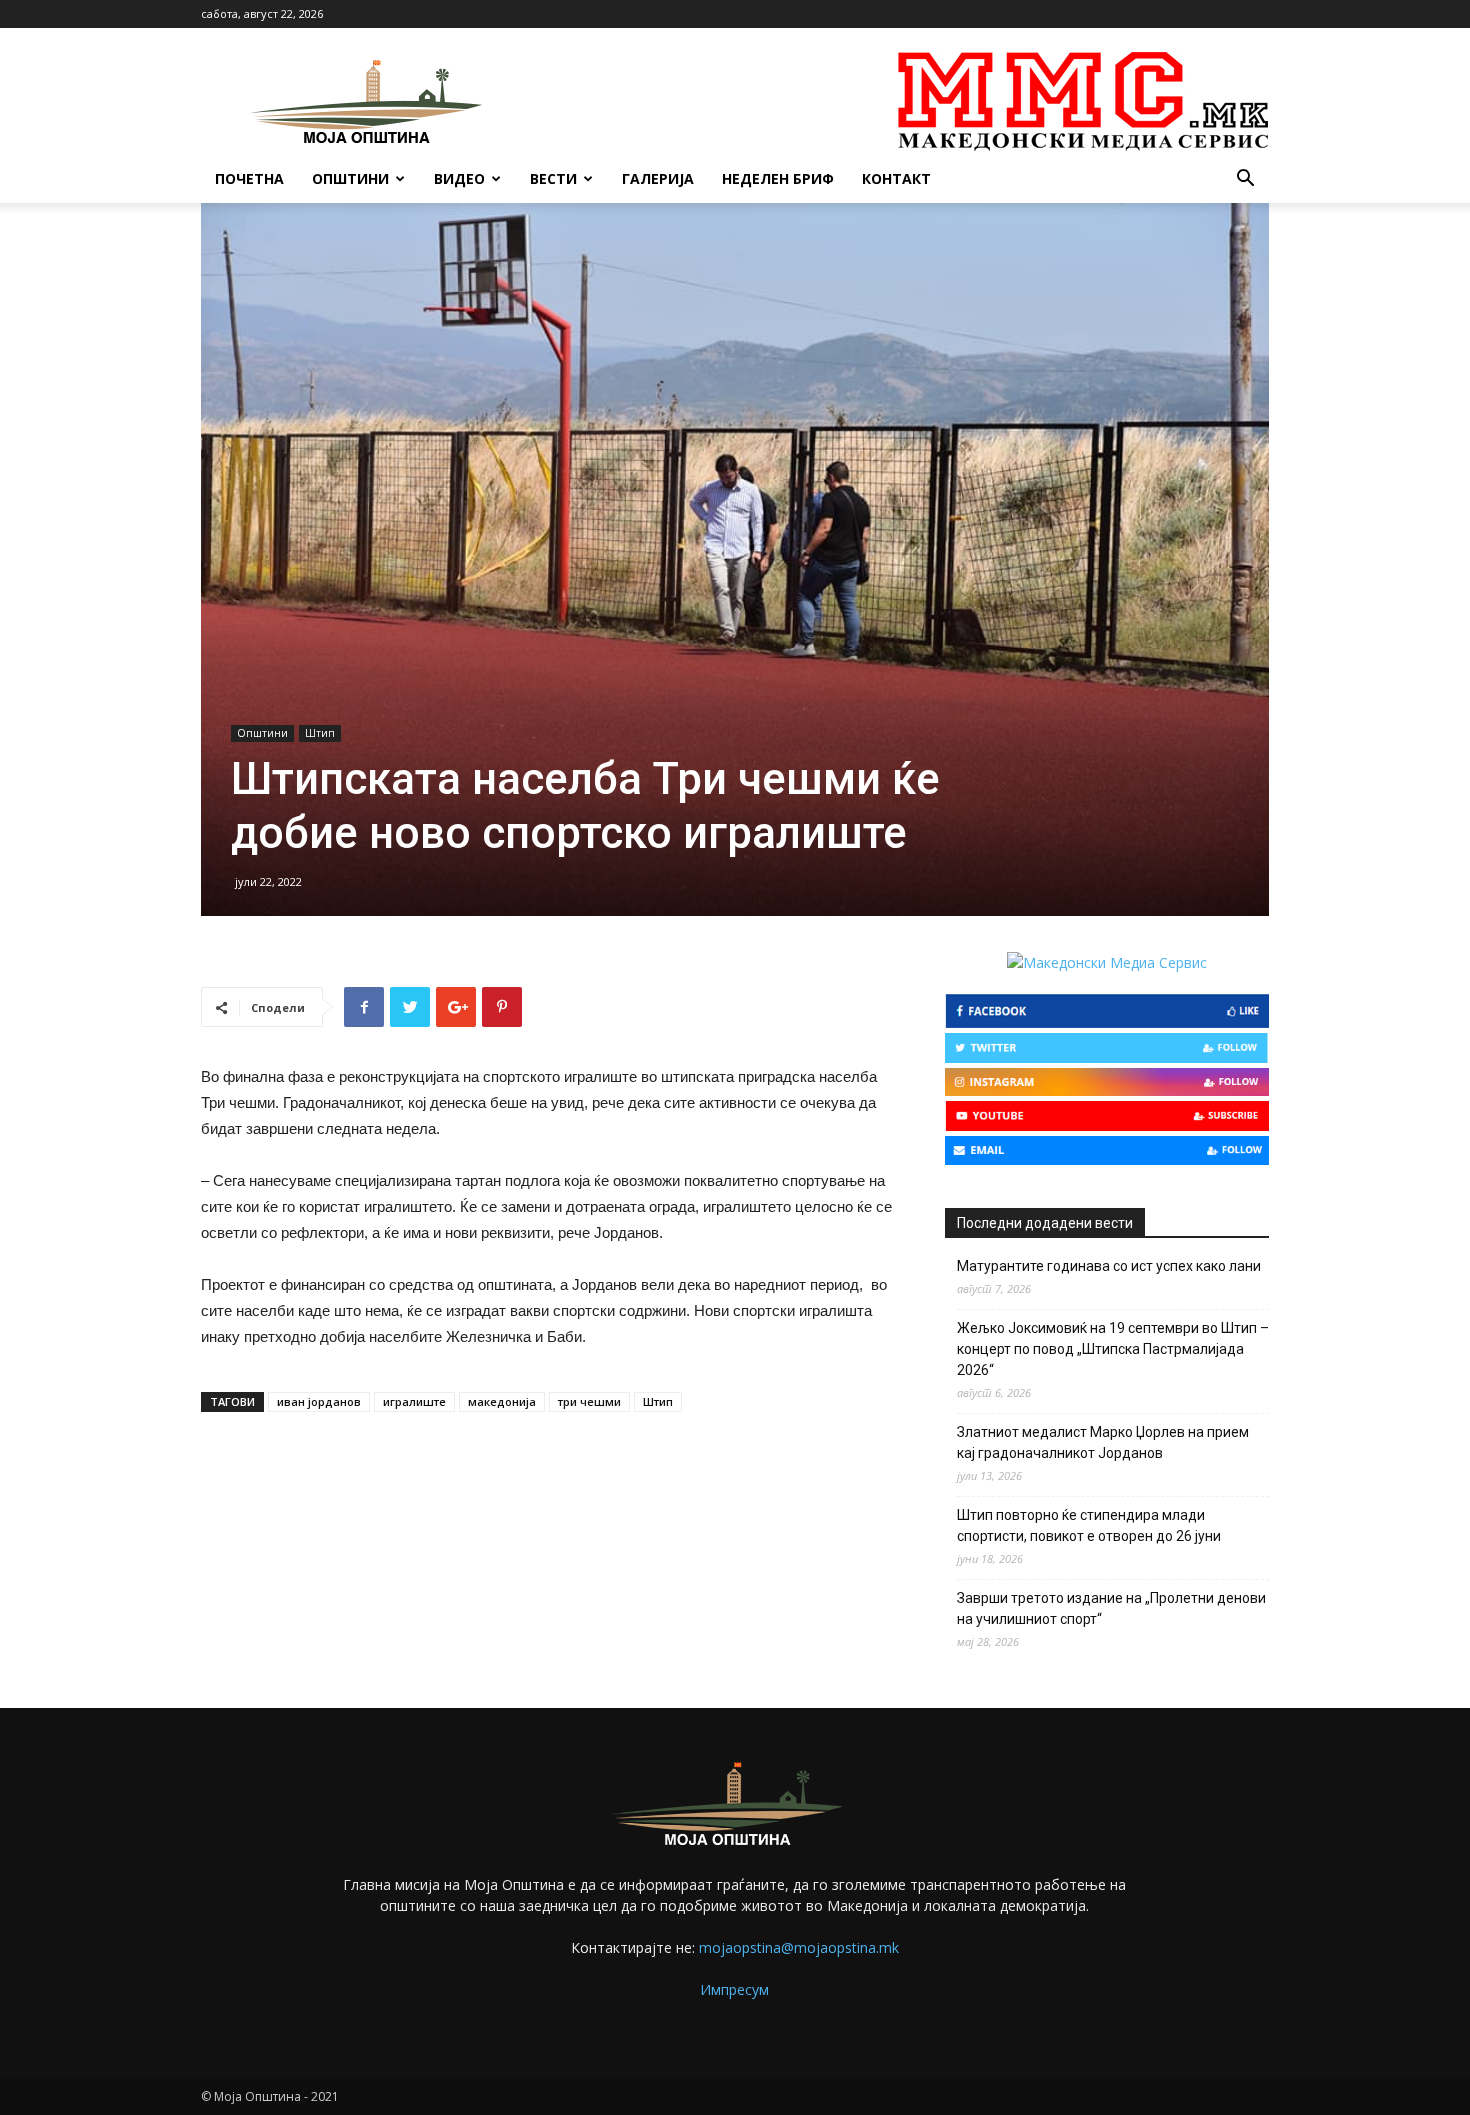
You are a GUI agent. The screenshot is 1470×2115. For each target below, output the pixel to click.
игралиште (414, 1401)
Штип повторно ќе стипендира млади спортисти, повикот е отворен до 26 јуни (1089, 1525)
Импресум (734, 1989)
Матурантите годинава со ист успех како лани (1109, 1266)
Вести (553, 178)
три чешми (589, 1401)
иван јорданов (319, 1401)
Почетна (249, 178)
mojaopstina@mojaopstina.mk (799, 1947)
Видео (459, 178)
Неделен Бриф (778, 178)
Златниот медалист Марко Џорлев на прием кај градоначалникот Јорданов (1103, 1442)
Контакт (896, 178)
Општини (350, 178)
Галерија (658, 178)
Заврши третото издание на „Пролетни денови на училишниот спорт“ (1111, 1608)
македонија (502, 1401)
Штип (320, 733)
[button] (1245, 180)
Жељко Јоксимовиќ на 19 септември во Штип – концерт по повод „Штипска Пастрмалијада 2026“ (1113, 1349)
